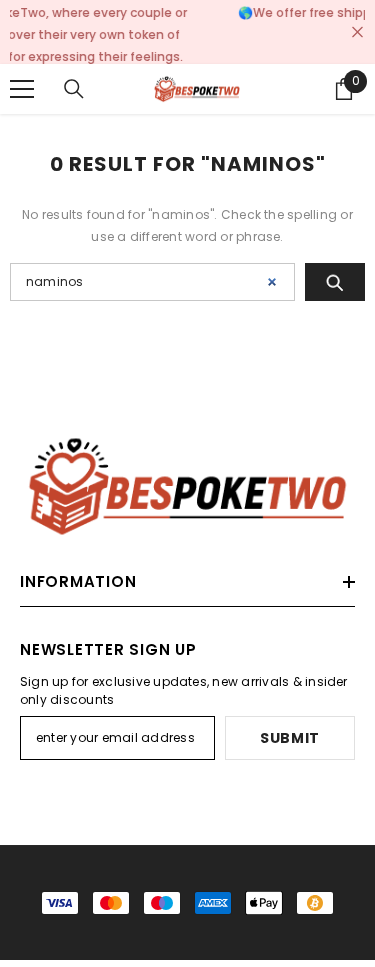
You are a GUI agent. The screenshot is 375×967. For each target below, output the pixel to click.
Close (357, 24)
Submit (290, 724)
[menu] (22, 74)
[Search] (74, 74)
